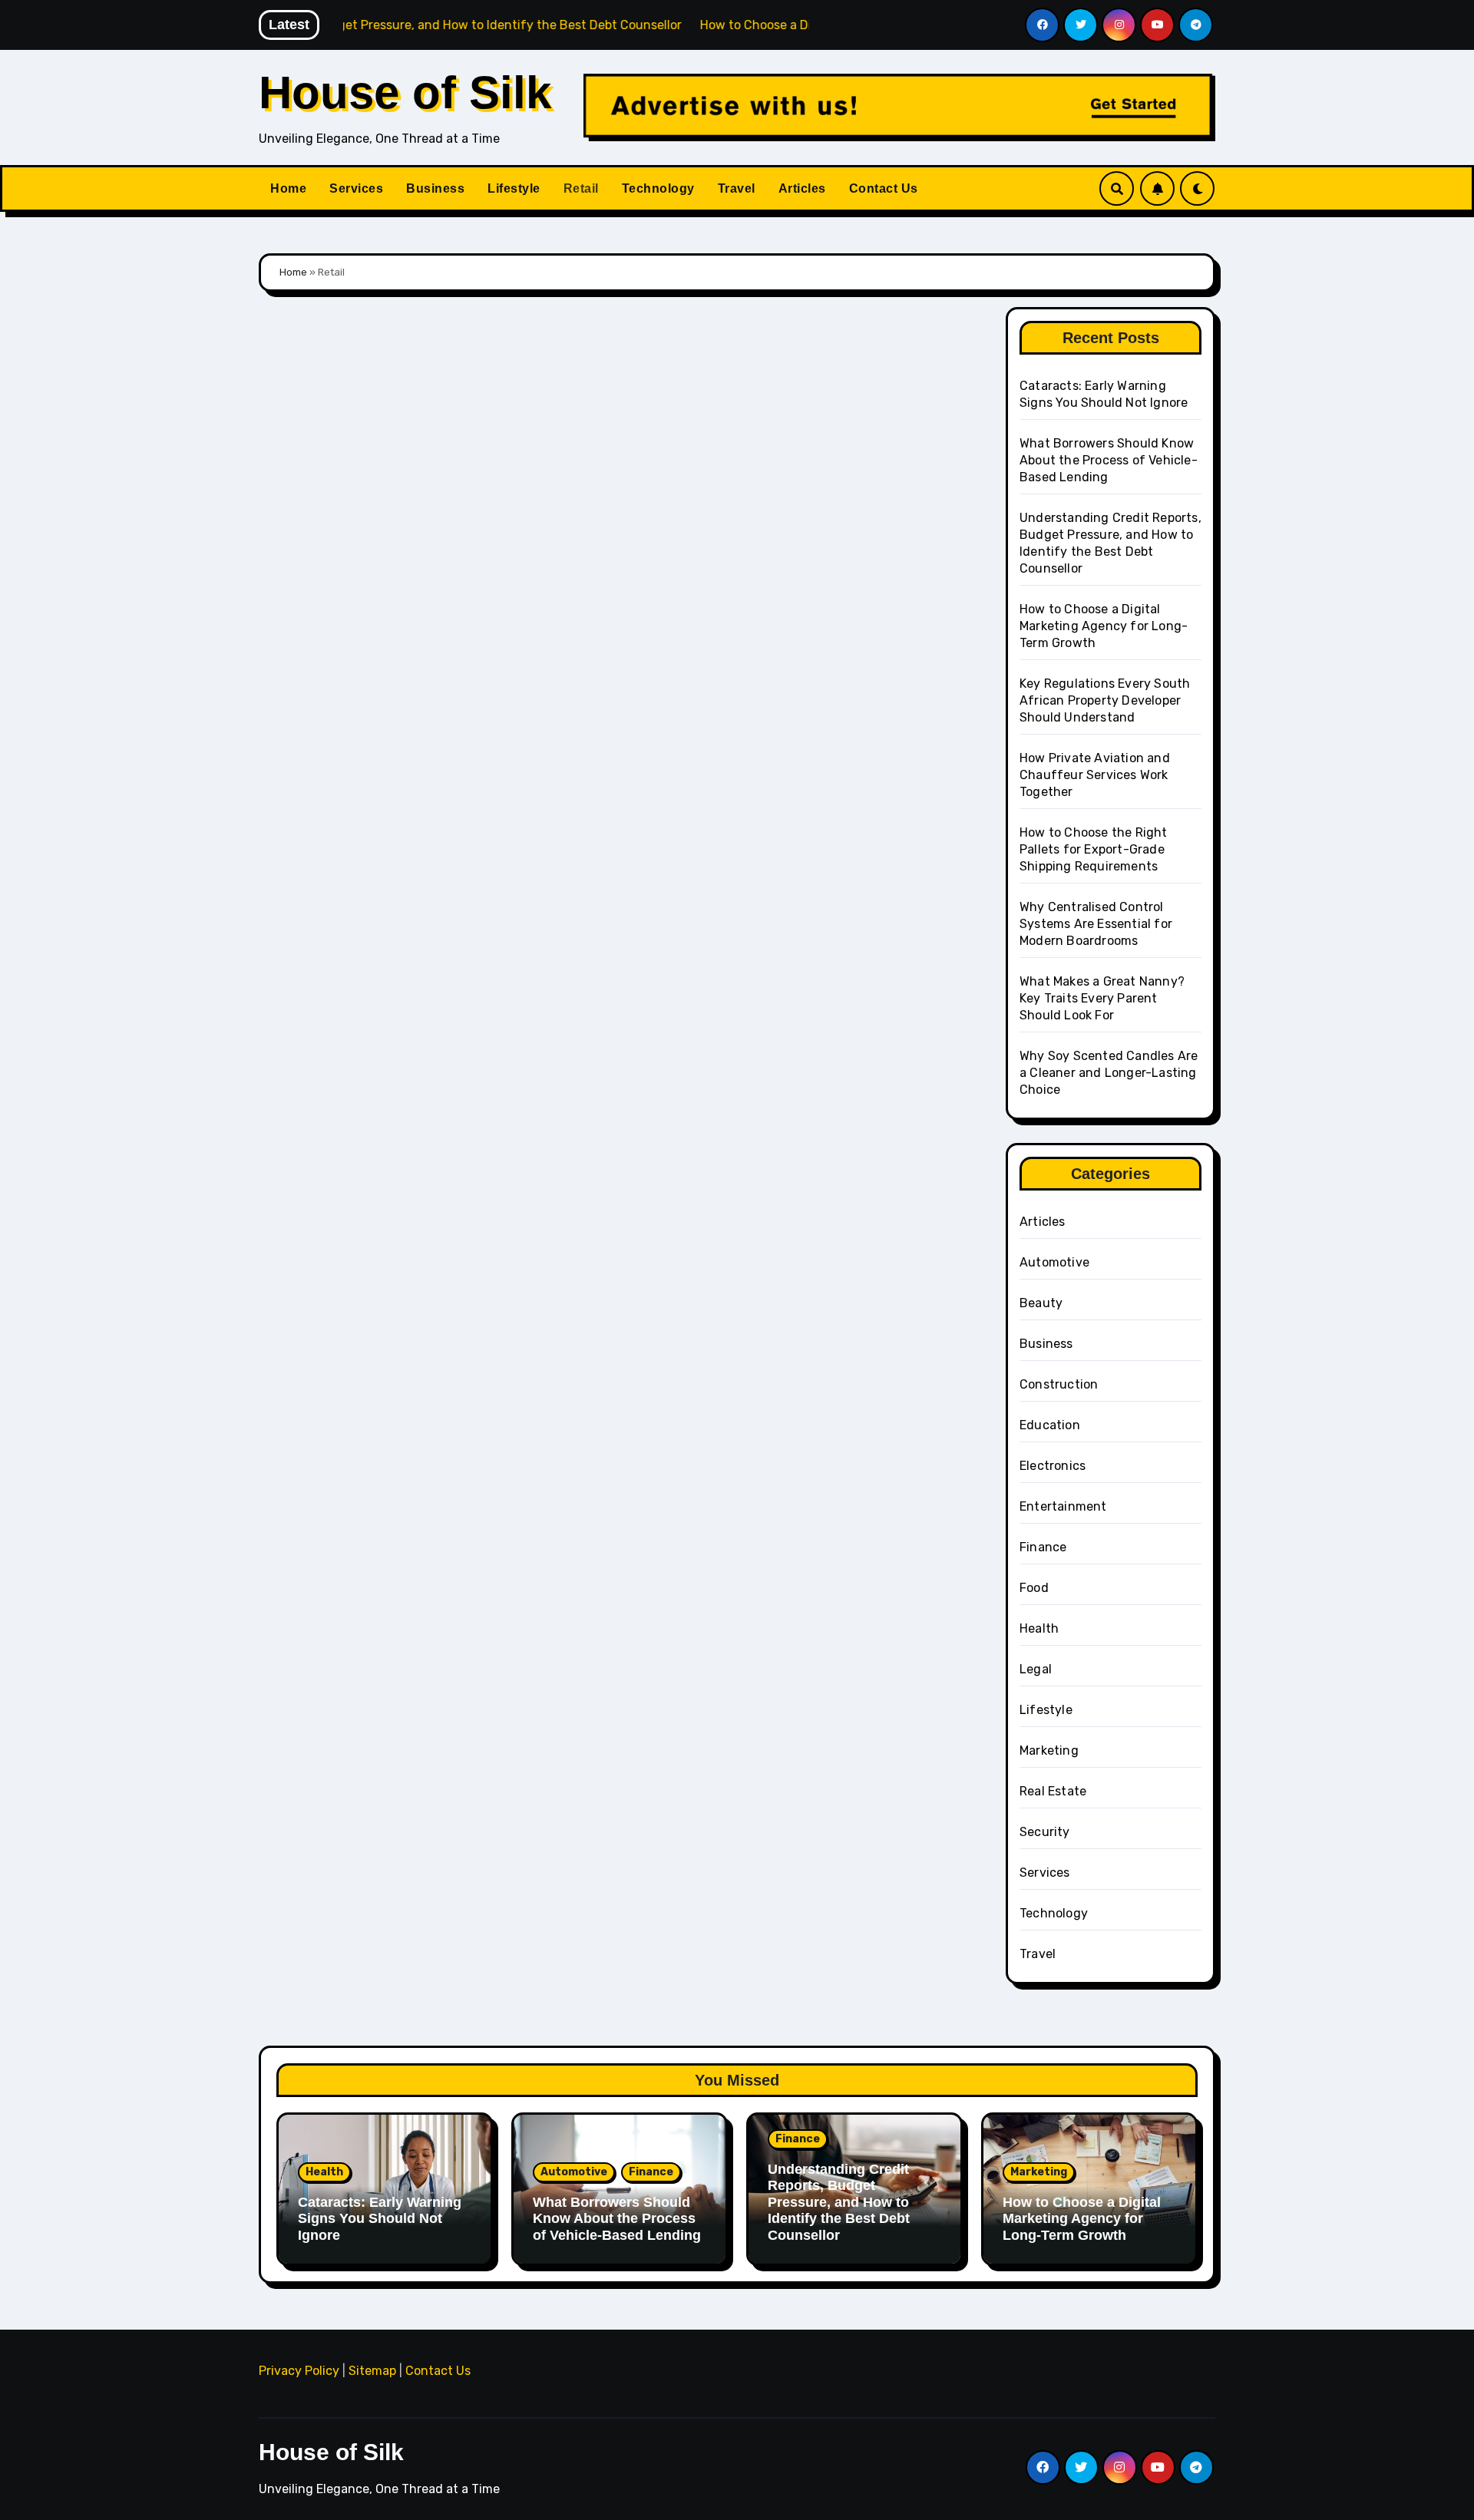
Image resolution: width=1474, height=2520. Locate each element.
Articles (802, 188)
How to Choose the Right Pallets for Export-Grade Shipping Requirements (1094, 849)
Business (435, 188)
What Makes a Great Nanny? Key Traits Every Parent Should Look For (1102, 998)
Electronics (1053, 1466)
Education (1050, 1425)
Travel (737, 188)
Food (1034, 1588)
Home (288, 188)
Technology (658, 188)
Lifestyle (514, 188)
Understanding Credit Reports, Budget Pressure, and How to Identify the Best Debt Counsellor (839, 2202)
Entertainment (1063, 1506)
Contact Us (884, 188)
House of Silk (405, 92)
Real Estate (1053, 1791)
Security (1045, 1832)
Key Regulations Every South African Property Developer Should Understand (1105, 700)
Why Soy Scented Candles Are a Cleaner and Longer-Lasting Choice (1109, 1073)
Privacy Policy (299, 2371)
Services (356, 188)
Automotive (1054, 1262)
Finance (1043, 1547)
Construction (1059, 1384)
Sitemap (372, 2371)
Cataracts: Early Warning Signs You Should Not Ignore (380, 2219)
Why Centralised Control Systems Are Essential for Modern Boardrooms (1096, 924)
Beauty (1041, 1303)
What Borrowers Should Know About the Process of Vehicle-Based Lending (1109, 460)
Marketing (1049, 1750)
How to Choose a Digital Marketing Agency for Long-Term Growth (1104, 626)
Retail (581, 188)
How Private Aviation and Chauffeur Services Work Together (1095, 775)
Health (1039, 1628)
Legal (1036, 1669)
